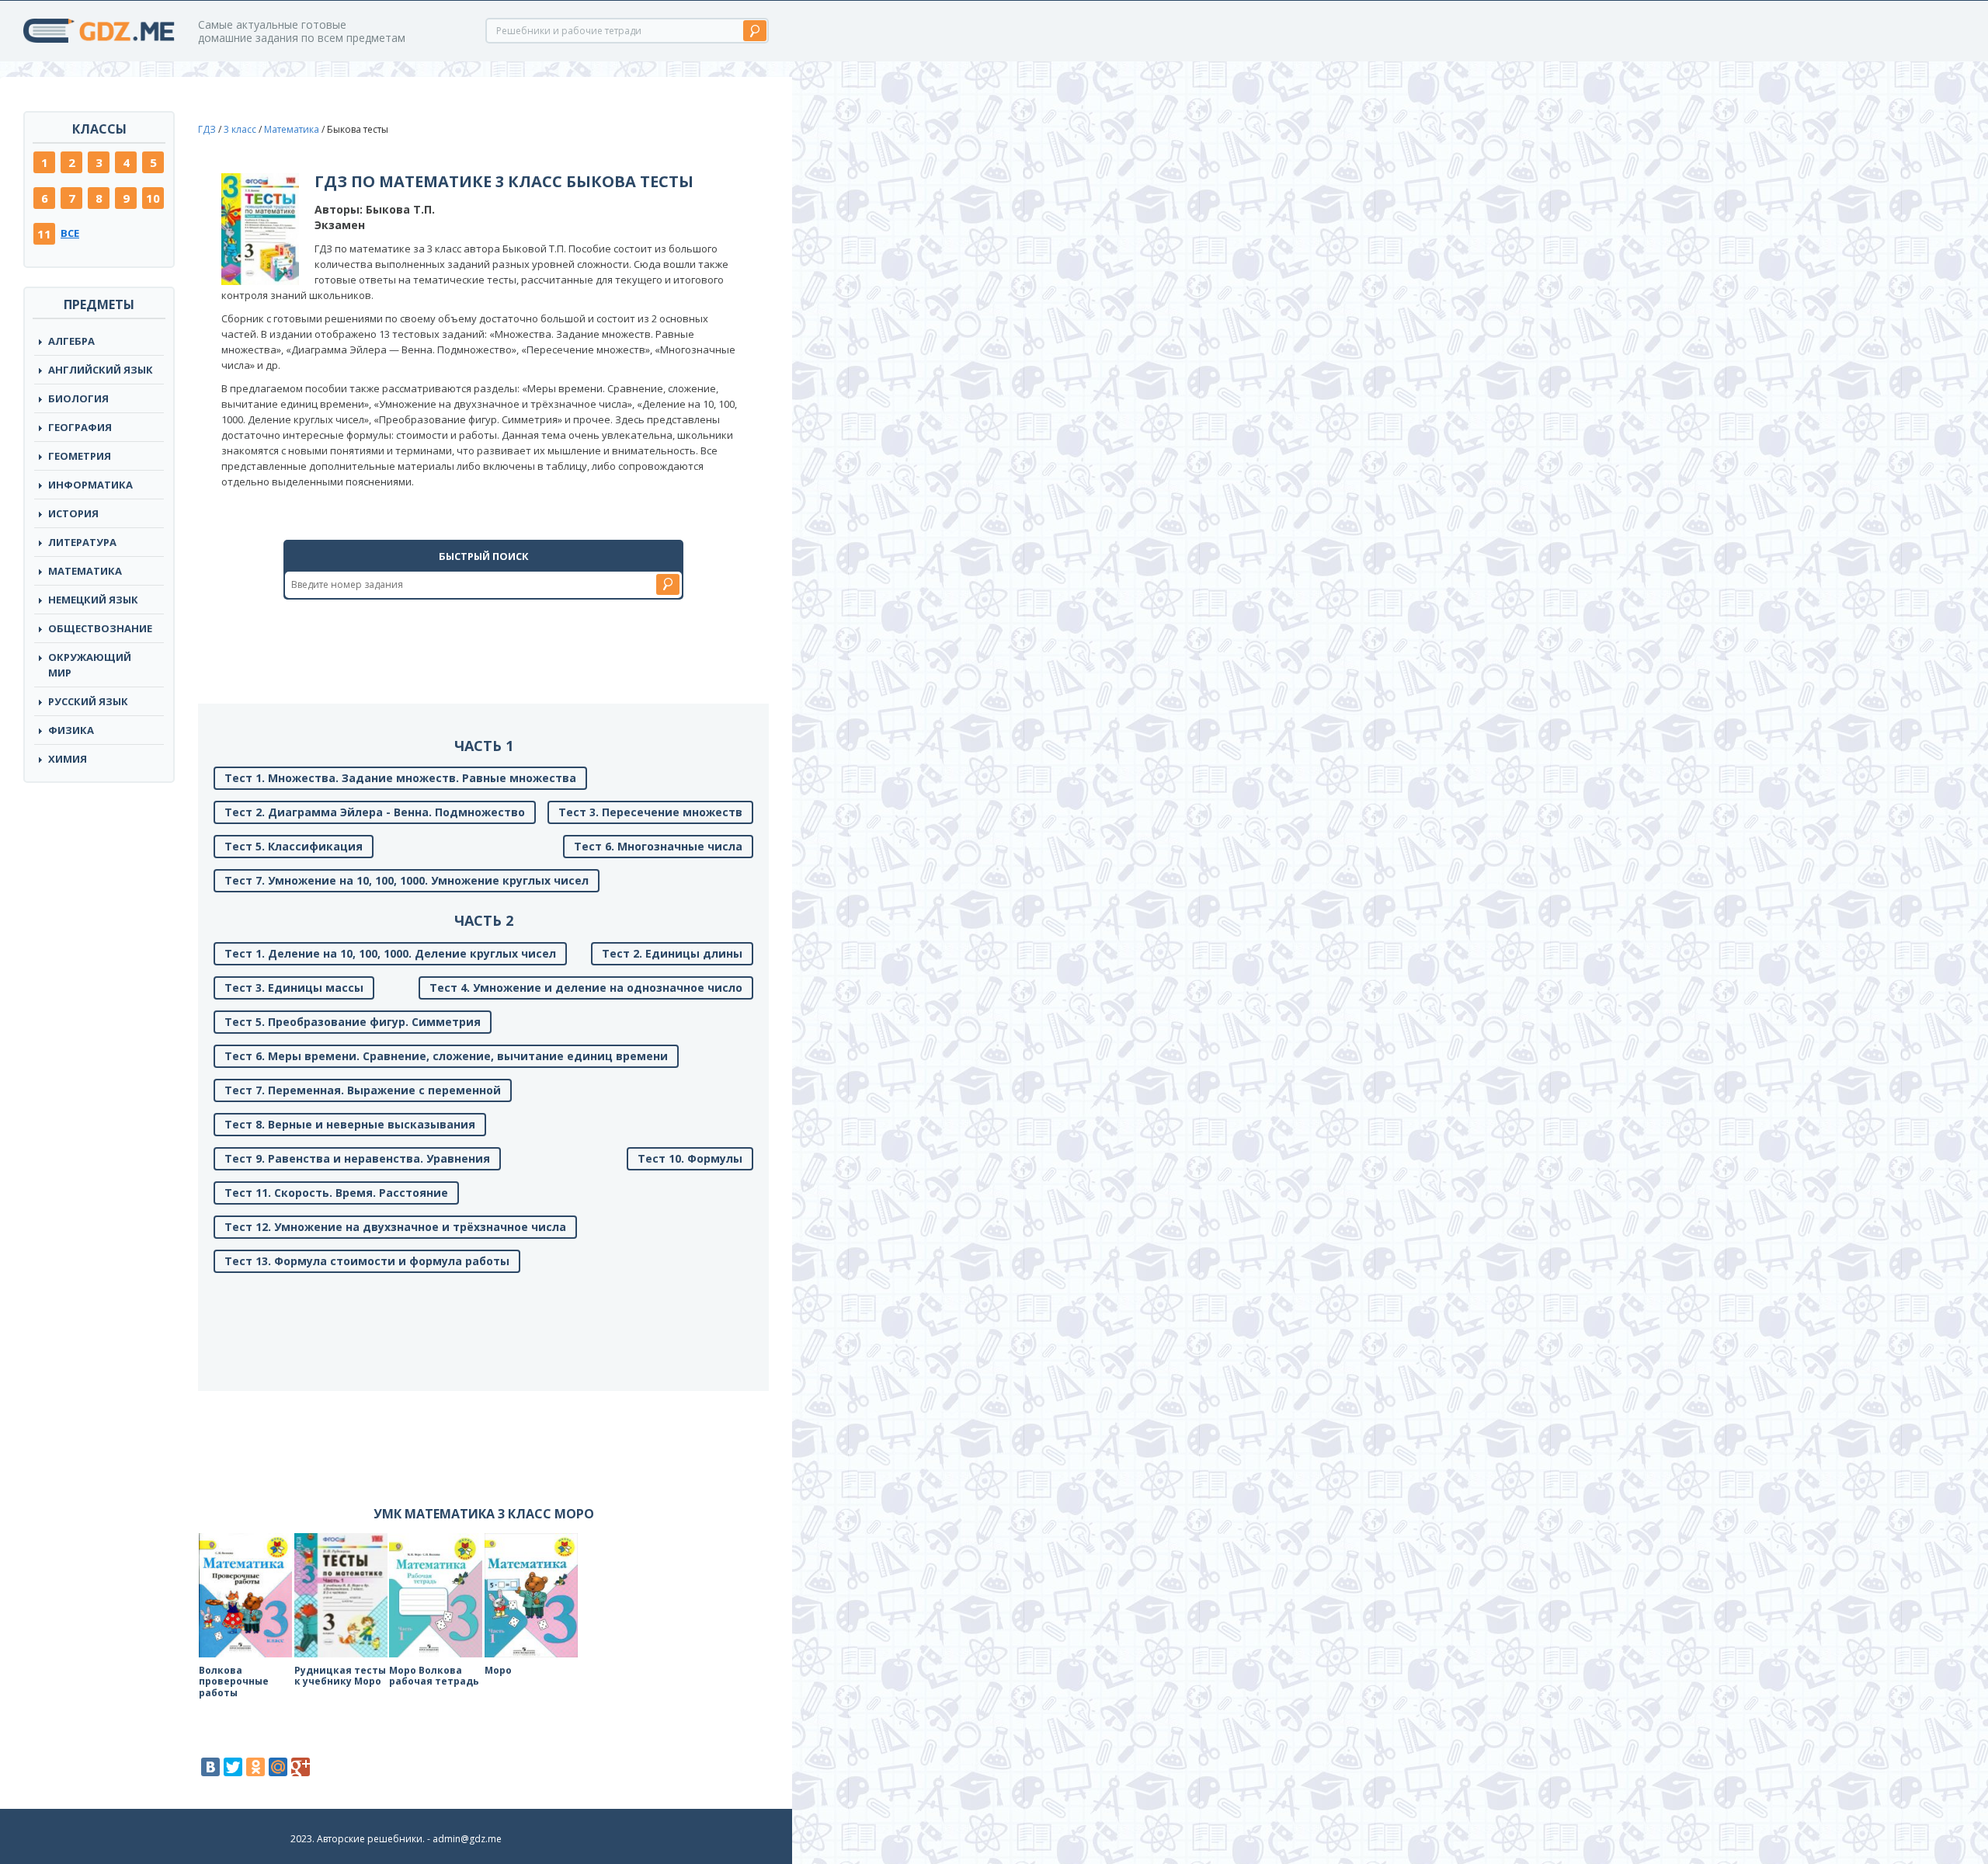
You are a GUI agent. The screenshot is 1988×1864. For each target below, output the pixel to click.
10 (153, 198)
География (80, 427)
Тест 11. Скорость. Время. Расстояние (336, 1193)
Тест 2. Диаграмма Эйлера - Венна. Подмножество (375, 812)
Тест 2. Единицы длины (672, 953)
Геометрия (80, 456)
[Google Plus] (301, 1767)
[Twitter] (233, 1767)
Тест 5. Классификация (294, 846)
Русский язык (88, 701)
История (73, 513)
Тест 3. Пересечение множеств (650, 812)
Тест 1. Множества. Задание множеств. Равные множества (400, 778)
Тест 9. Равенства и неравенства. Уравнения (357, 1158)
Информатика (90, 485)
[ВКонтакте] (210, 1767)
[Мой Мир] (278, 1767)
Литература (82, 542)
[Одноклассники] (255, 1767)
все (70, 233)
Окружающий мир (90, 665)
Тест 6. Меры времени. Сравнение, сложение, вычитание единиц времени (446, 1056)
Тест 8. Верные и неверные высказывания (350, 1124)
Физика (71, 730)
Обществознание (100, 628)
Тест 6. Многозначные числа (658, 846)
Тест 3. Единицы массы (294, 988)
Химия (68, 759)
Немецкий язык (93, 600)
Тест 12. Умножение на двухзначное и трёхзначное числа (395, 1227)
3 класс (240, 129)
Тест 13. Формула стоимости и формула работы (367, 1261)
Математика (85, 571)
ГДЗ (207, 129)
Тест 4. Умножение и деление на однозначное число (586, 988)
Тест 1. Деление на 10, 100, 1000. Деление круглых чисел (390, 953)
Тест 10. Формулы (690, 1158)
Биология (78, 398)
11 (44, 234)
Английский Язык (101, 370)
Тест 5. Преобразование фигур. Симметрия (353, 1022)
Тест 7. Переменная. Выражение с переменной (363, 1090)
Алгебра (71, 341)
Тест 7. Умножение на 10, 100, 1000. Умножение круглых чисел (407, 880)
